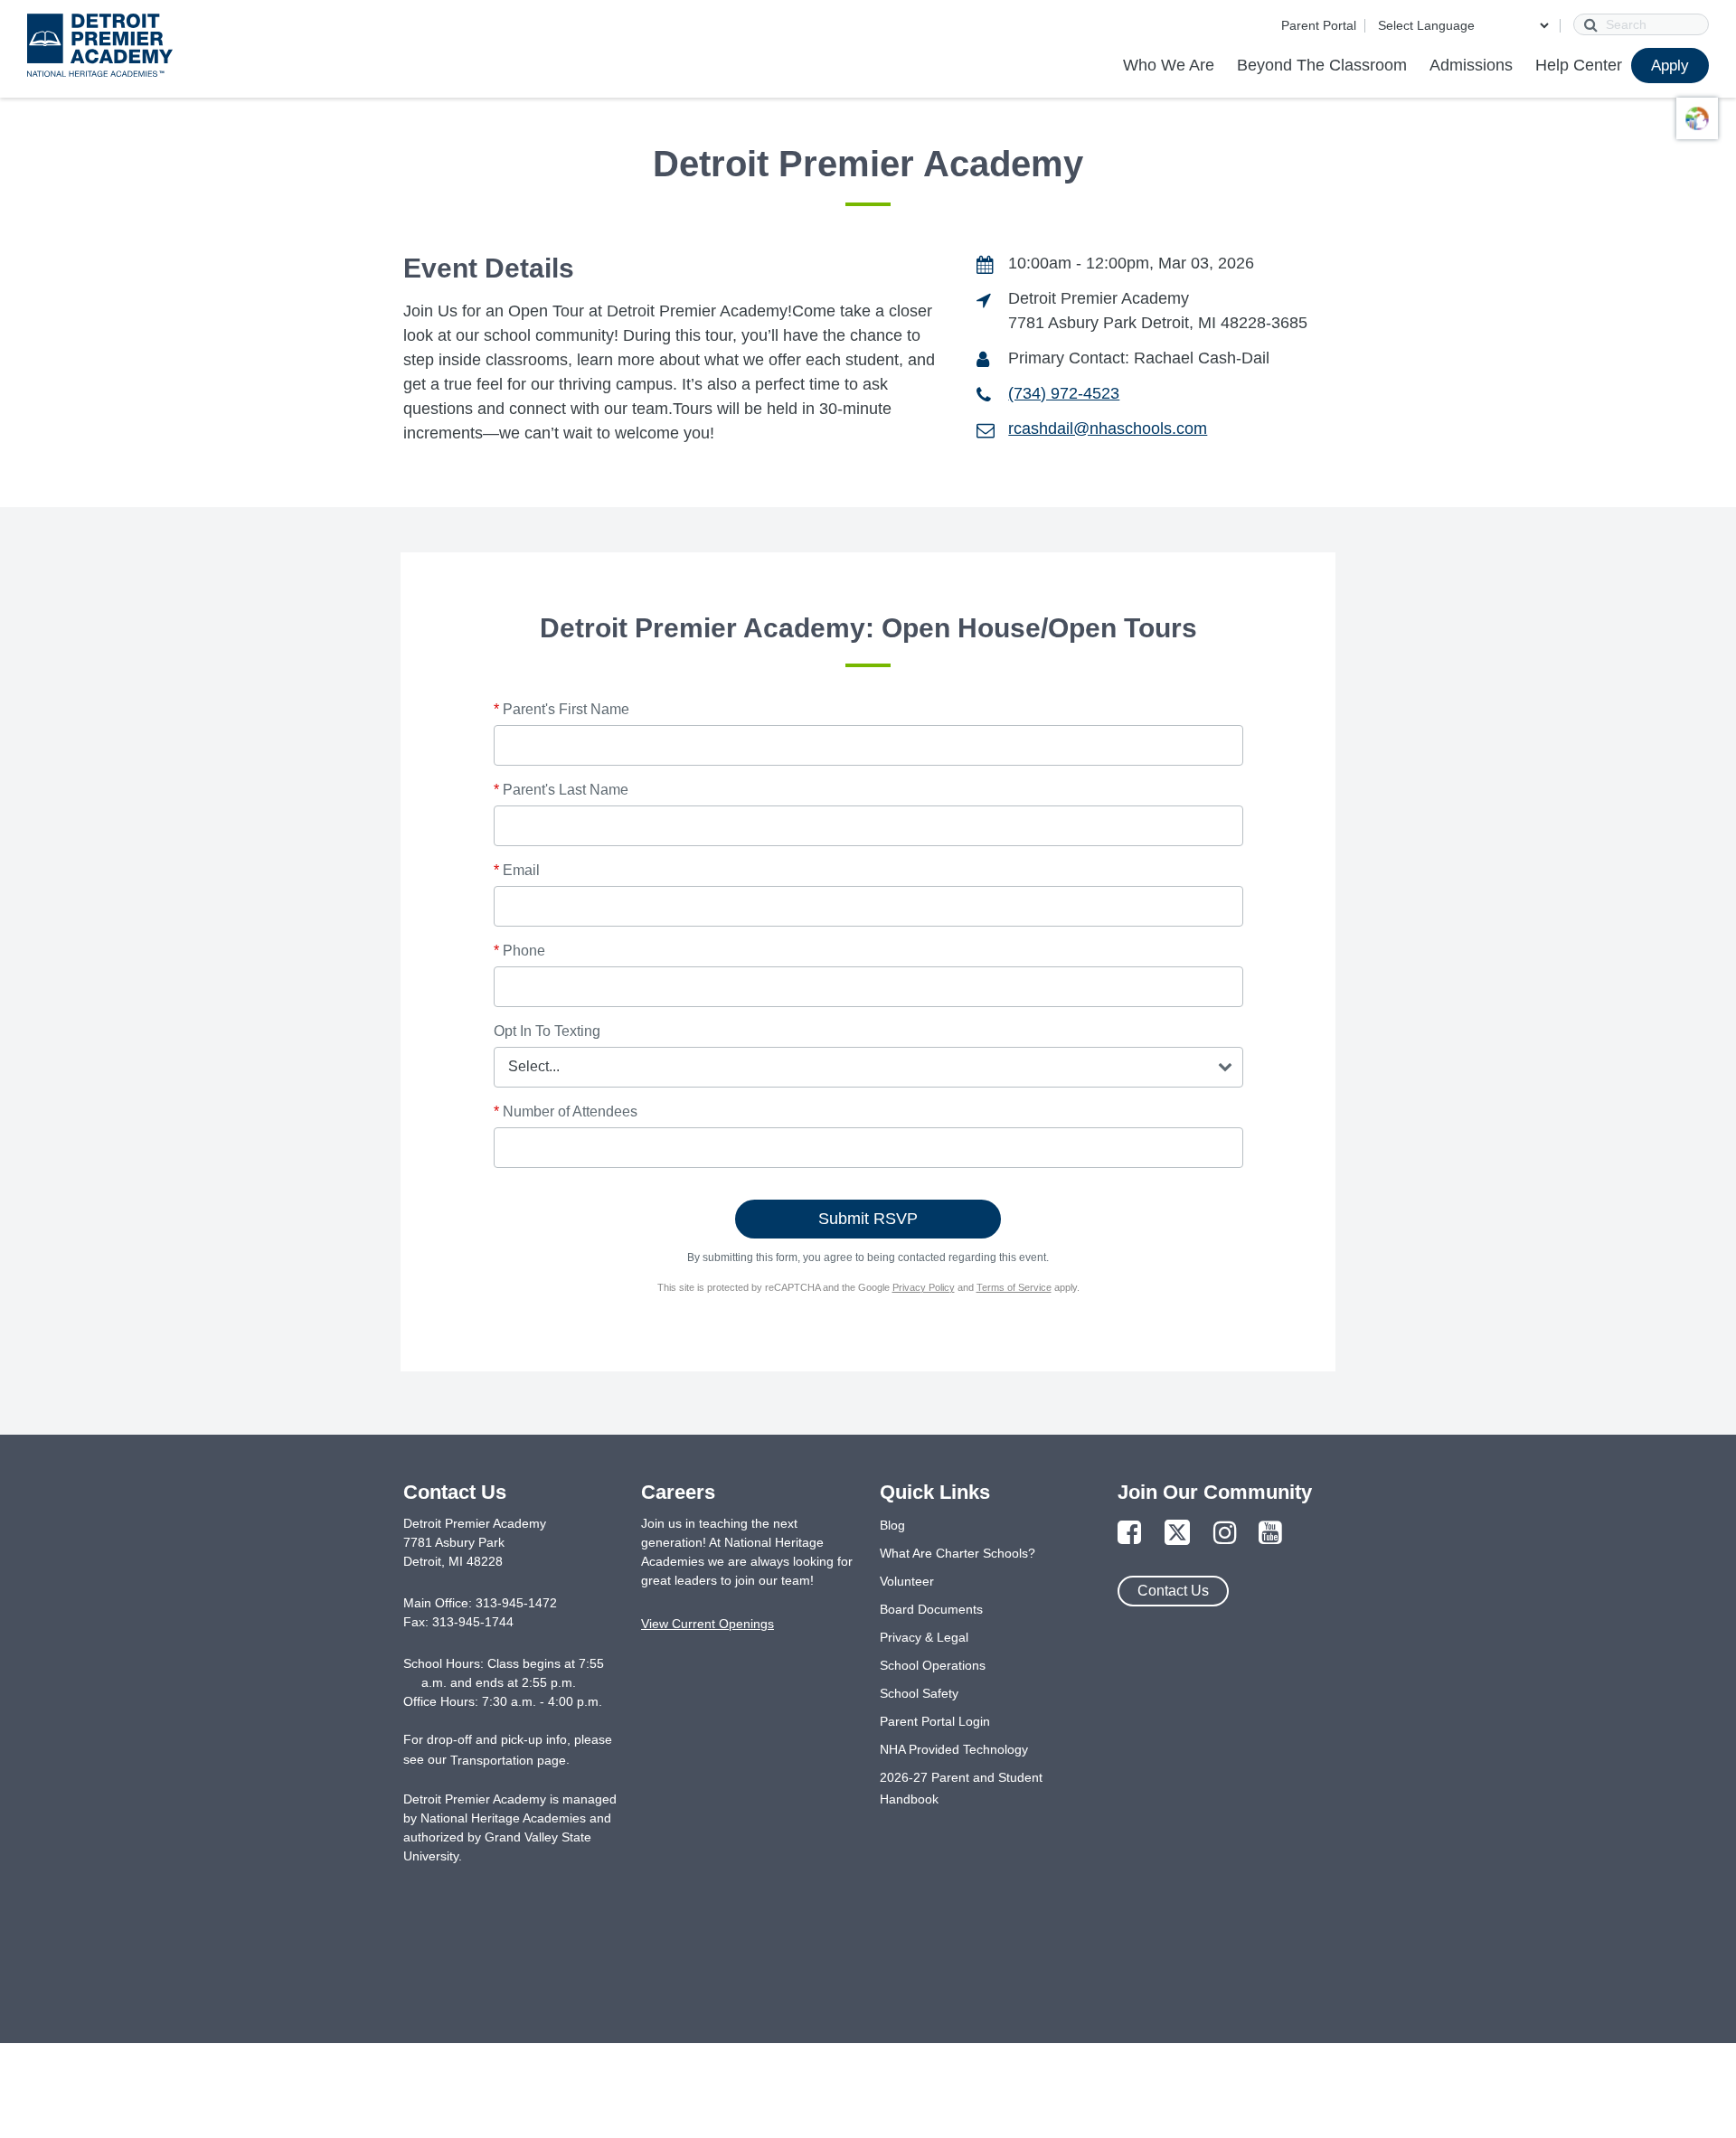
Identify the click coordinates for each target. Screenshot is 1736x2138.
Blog (892, 1525)
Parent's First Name (561, 709)
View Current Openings (708, 1624)
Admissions (1471, 65)
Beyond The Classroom (1322, 65)
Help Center (1579, 65)
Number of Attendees (566, 1111)
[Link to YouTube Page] (1270, 1534)
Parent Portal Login (935, 1721)
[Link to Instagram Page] (1225, 1534)
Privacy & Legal (924, 1637)
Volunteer (907, 1581)
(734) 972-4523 (1064, 393)
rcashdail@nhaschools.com (1108, 429)
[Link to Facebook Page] (1129, 1534)
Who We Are (1169, 65)
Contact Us (1173, 1591)
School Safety (919, 1693)
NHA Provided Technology (954, 1749)
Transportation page (508, 1760)
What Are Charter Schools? (958, 1553)
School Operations (933, 1665)
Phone (519, 951)
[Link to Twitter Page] (1177, 1534)
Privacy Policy (924, 1287)
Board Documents (931, 1609)
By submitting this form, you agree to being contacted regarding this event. (868, 1257)
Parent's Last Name (561, 790)
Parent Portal (1319, 25)
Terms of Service (1014, 1287)
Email (517, 870)
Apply (1670, 66)
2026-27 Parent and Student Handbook (961, 1788)
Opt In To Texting (547, 1031)
